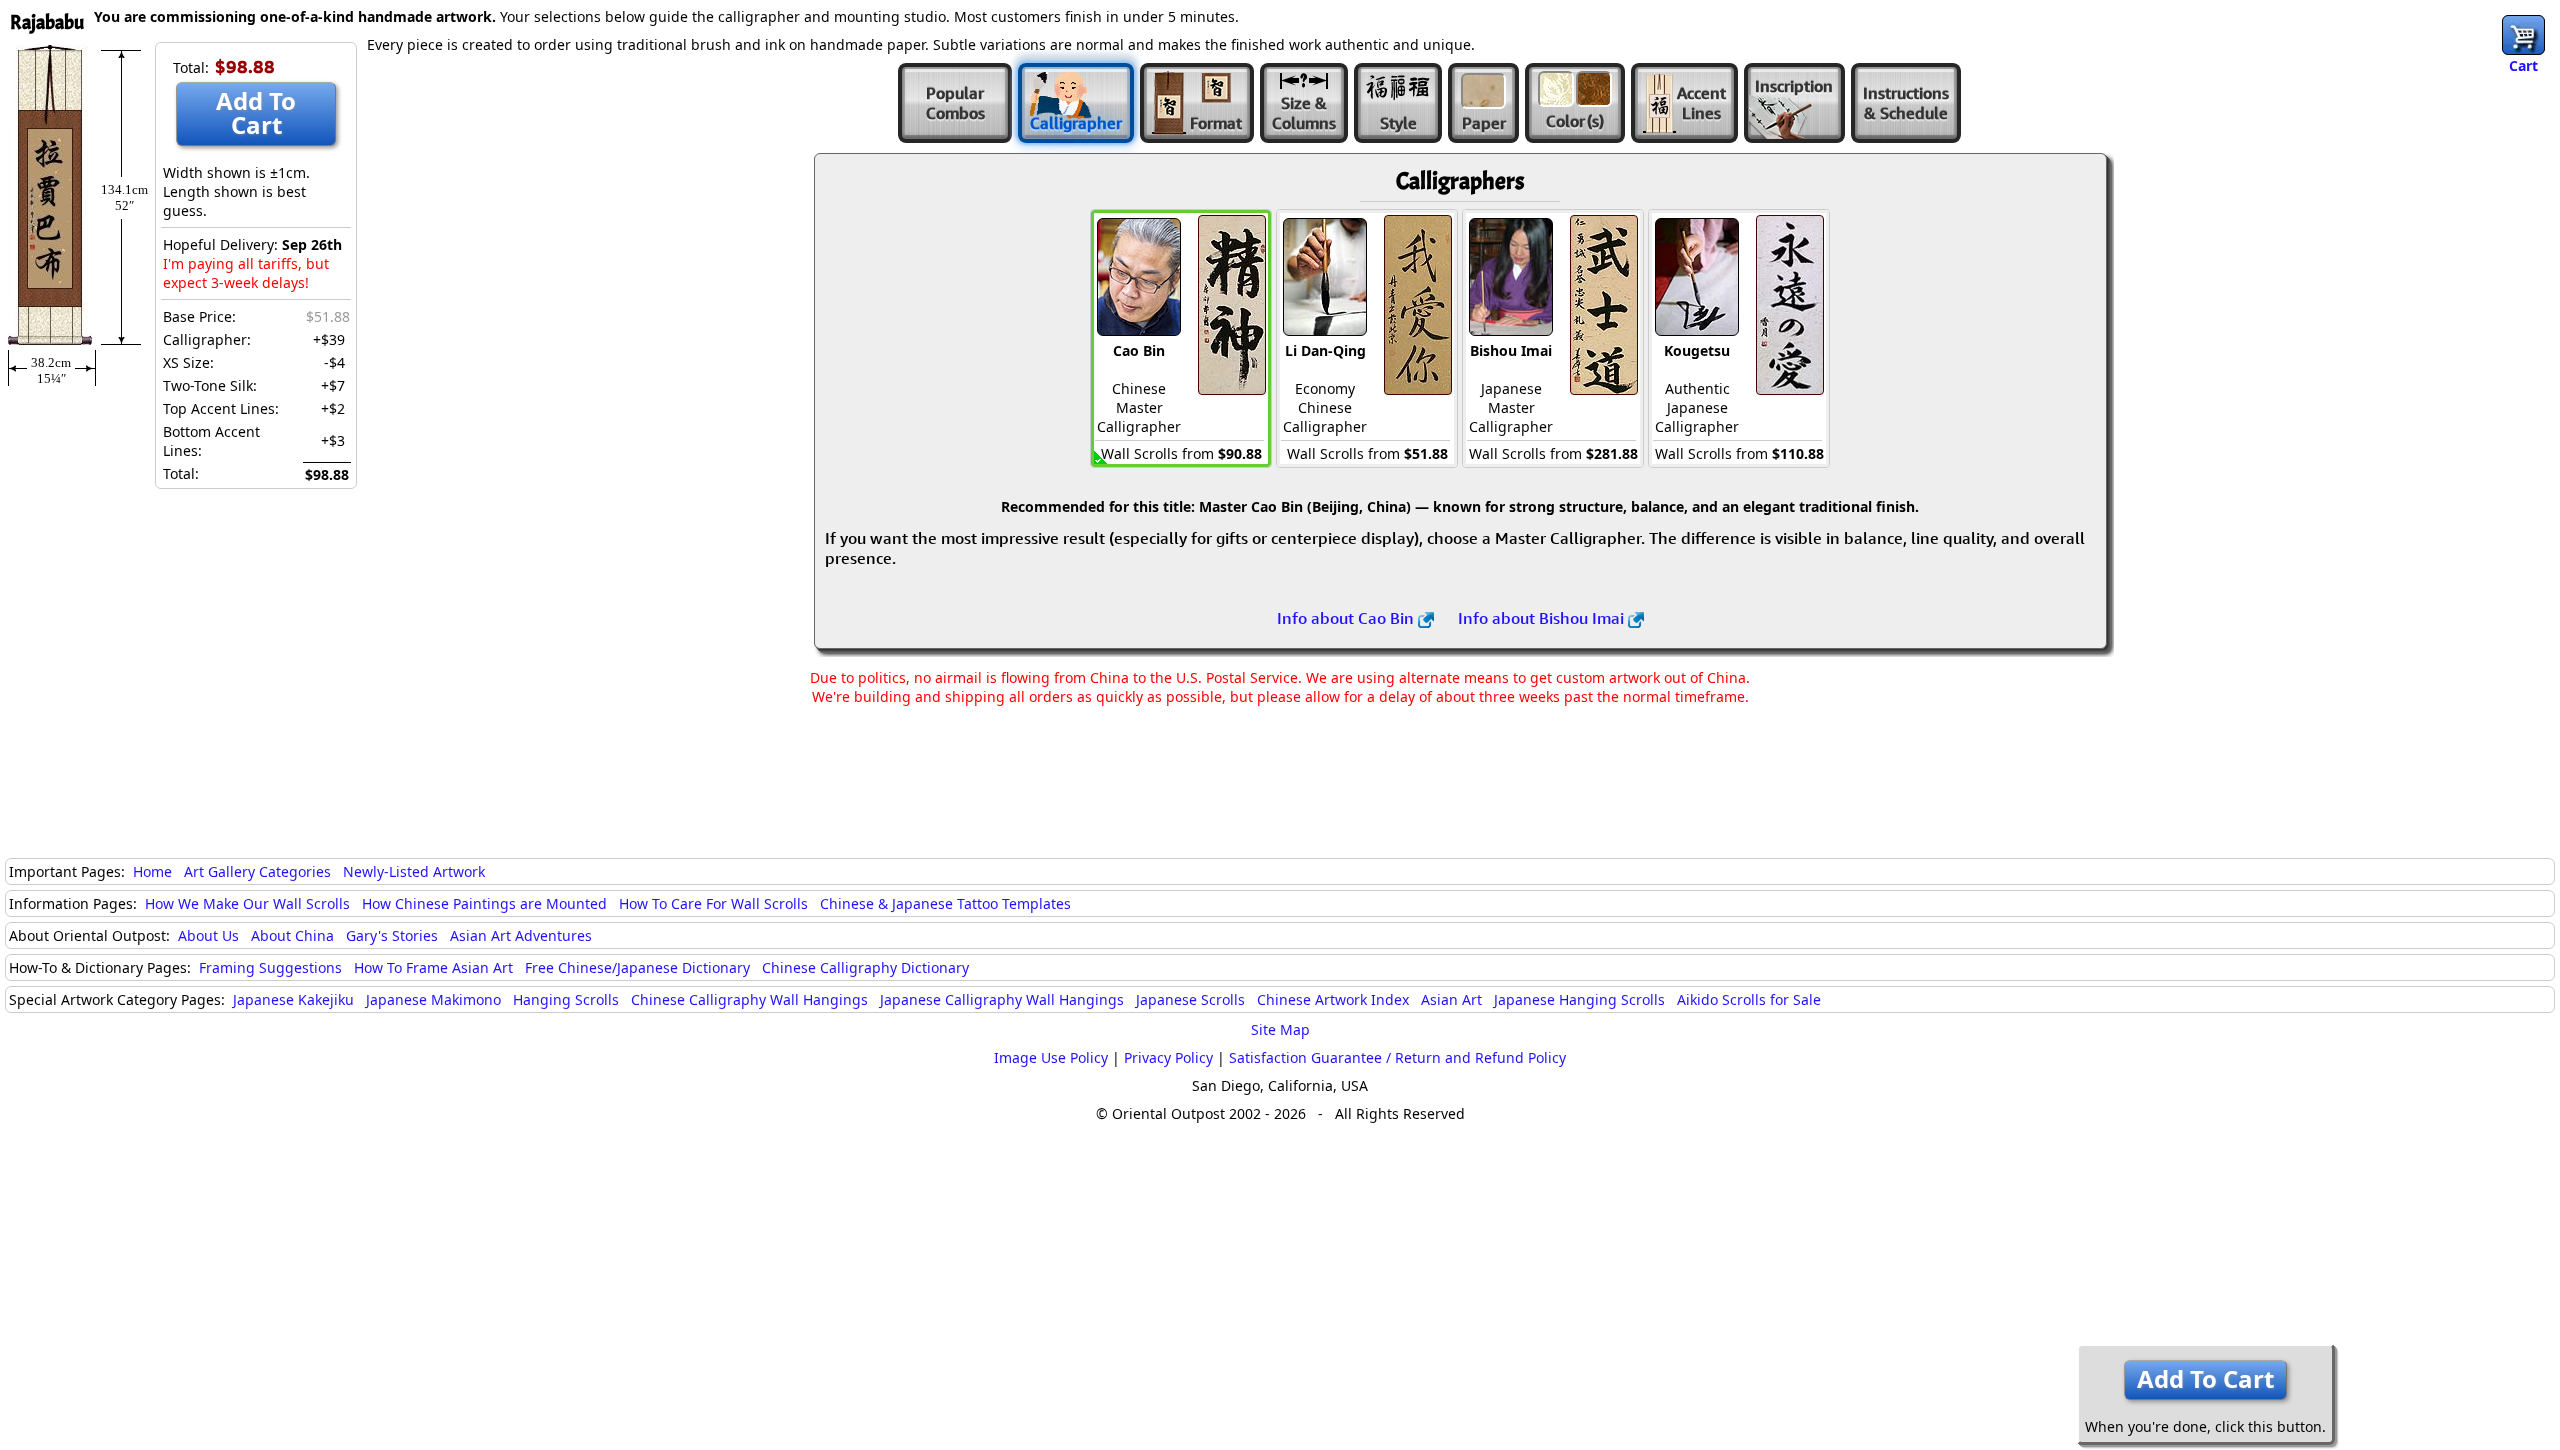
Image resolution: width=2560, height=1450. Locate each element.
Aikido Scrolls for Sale (1749, 999)
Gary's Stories (392, 935)
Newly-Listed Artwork (414, 871)
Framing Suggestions (270, 967)
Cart (2523, 65)
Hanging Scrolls (566, 999)
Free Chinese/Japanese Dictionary (637, 967)
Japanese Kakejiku (293, 999)
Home (152, 871)
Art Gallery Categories (257, 871)
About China (292, 935)
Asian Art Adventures (521, 935)
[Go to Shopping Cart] (2523, 35)
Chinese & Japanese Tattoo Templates (945, 903)
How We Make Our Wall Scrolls (247, 903)
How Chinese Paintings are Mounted (484, 903)
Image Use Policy (1051, 1057)
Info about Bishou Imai (1543, 618)
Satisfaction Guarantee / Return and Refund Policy (1397, 1057)
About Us (208, 935)
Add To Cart (256, 112)
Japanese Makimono (433, 999)
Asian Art (1451, 999)
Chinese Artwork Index (1333, 999)
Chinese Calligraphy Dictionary (865, 967)
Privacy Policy (1168, 1057)
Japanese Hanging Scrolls (1579, 999)
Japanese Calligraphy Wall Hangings (1002, 999)
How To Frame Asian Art (433, 967)
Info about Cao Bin (1347, 618)
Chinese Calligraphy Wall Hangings (749, 999)
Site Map (1280, 1029)
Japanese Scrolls (1190, 999)
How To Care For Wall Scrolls (713, 903)
